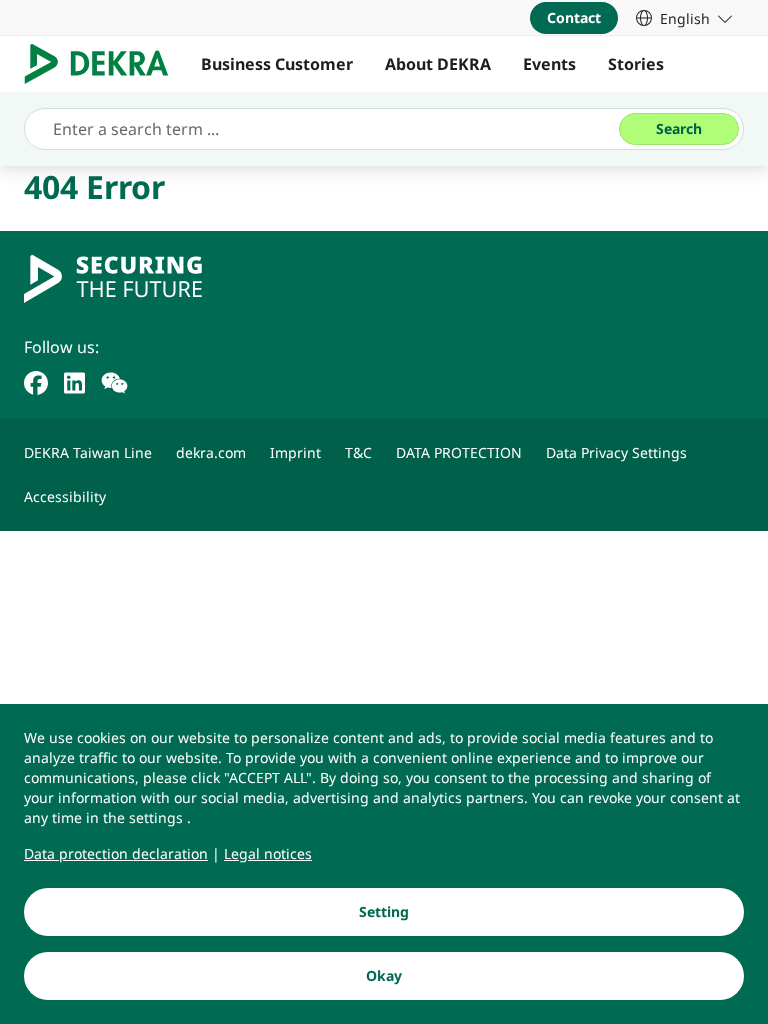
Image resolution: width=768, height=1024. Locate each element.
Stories (636, 64)
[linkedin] (74, 381)
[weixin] (114, 381)
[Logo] (104, 64)
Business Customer (277, 64)
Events (549, 64)
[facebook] (36, 381)
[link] (684, 18)
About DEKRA (438, 64)
